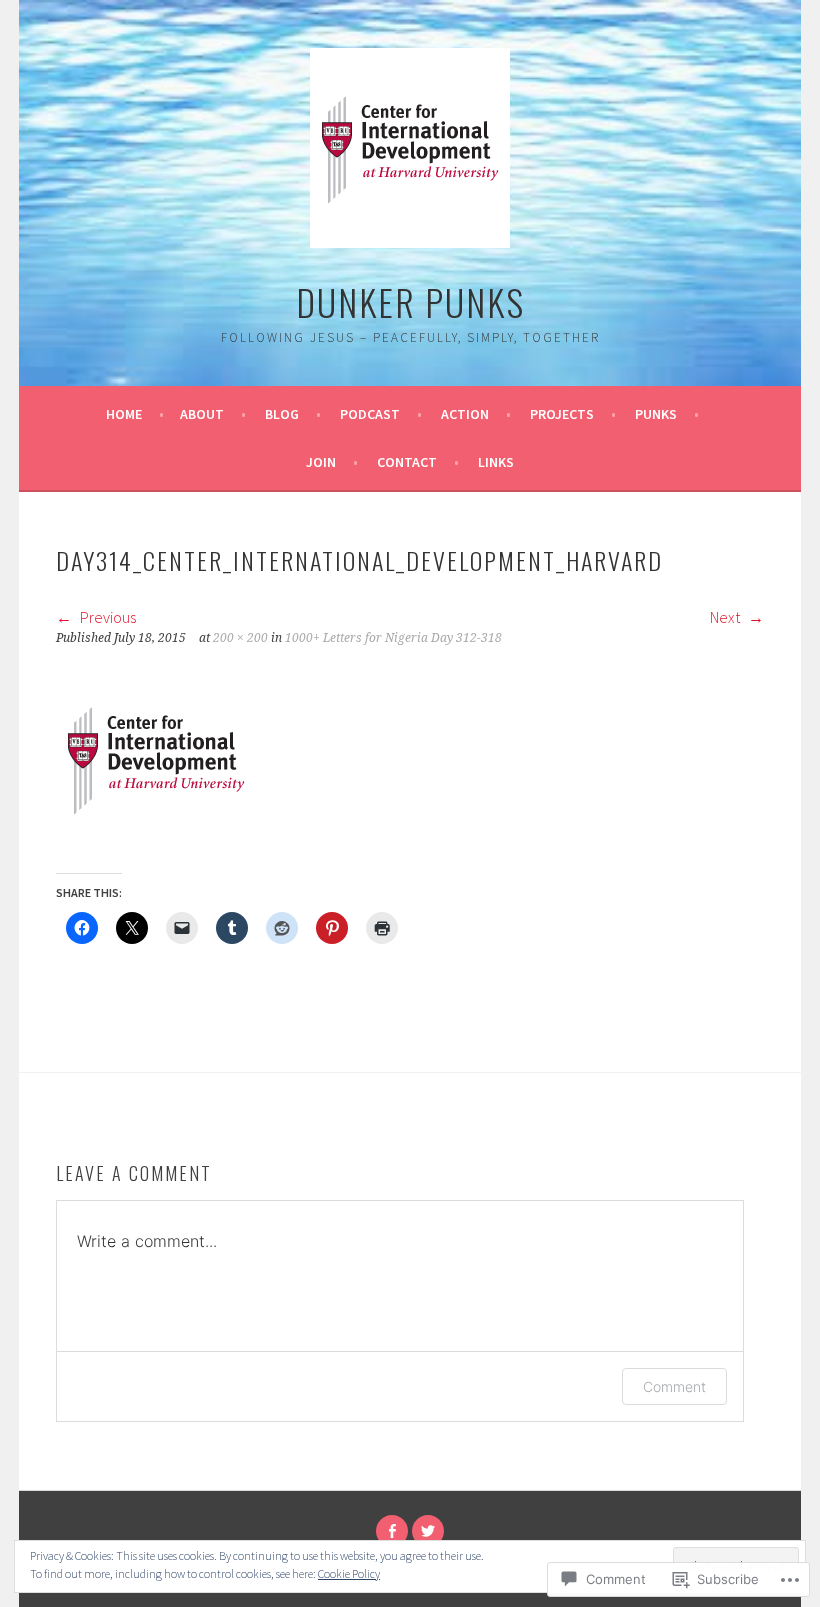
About (202, 414)
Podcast (370, 414)
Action (465, 414)
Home (124, 414)
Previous (106, 617)
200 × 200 (240, 638)
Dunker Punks (410, 301)
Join (321, 462)
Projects (562, 414)
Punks (656, 414)
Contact (407, 462)
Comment (674, 1386)
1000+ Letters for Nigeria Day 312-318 (393, 638)
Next (726, 617)
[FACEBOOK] (392, 1531)
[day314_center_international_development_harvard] (156, 853)
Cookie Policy (349, 1573)
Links (496, 462)
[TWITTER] (428, 1531)
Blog (282, 414)
